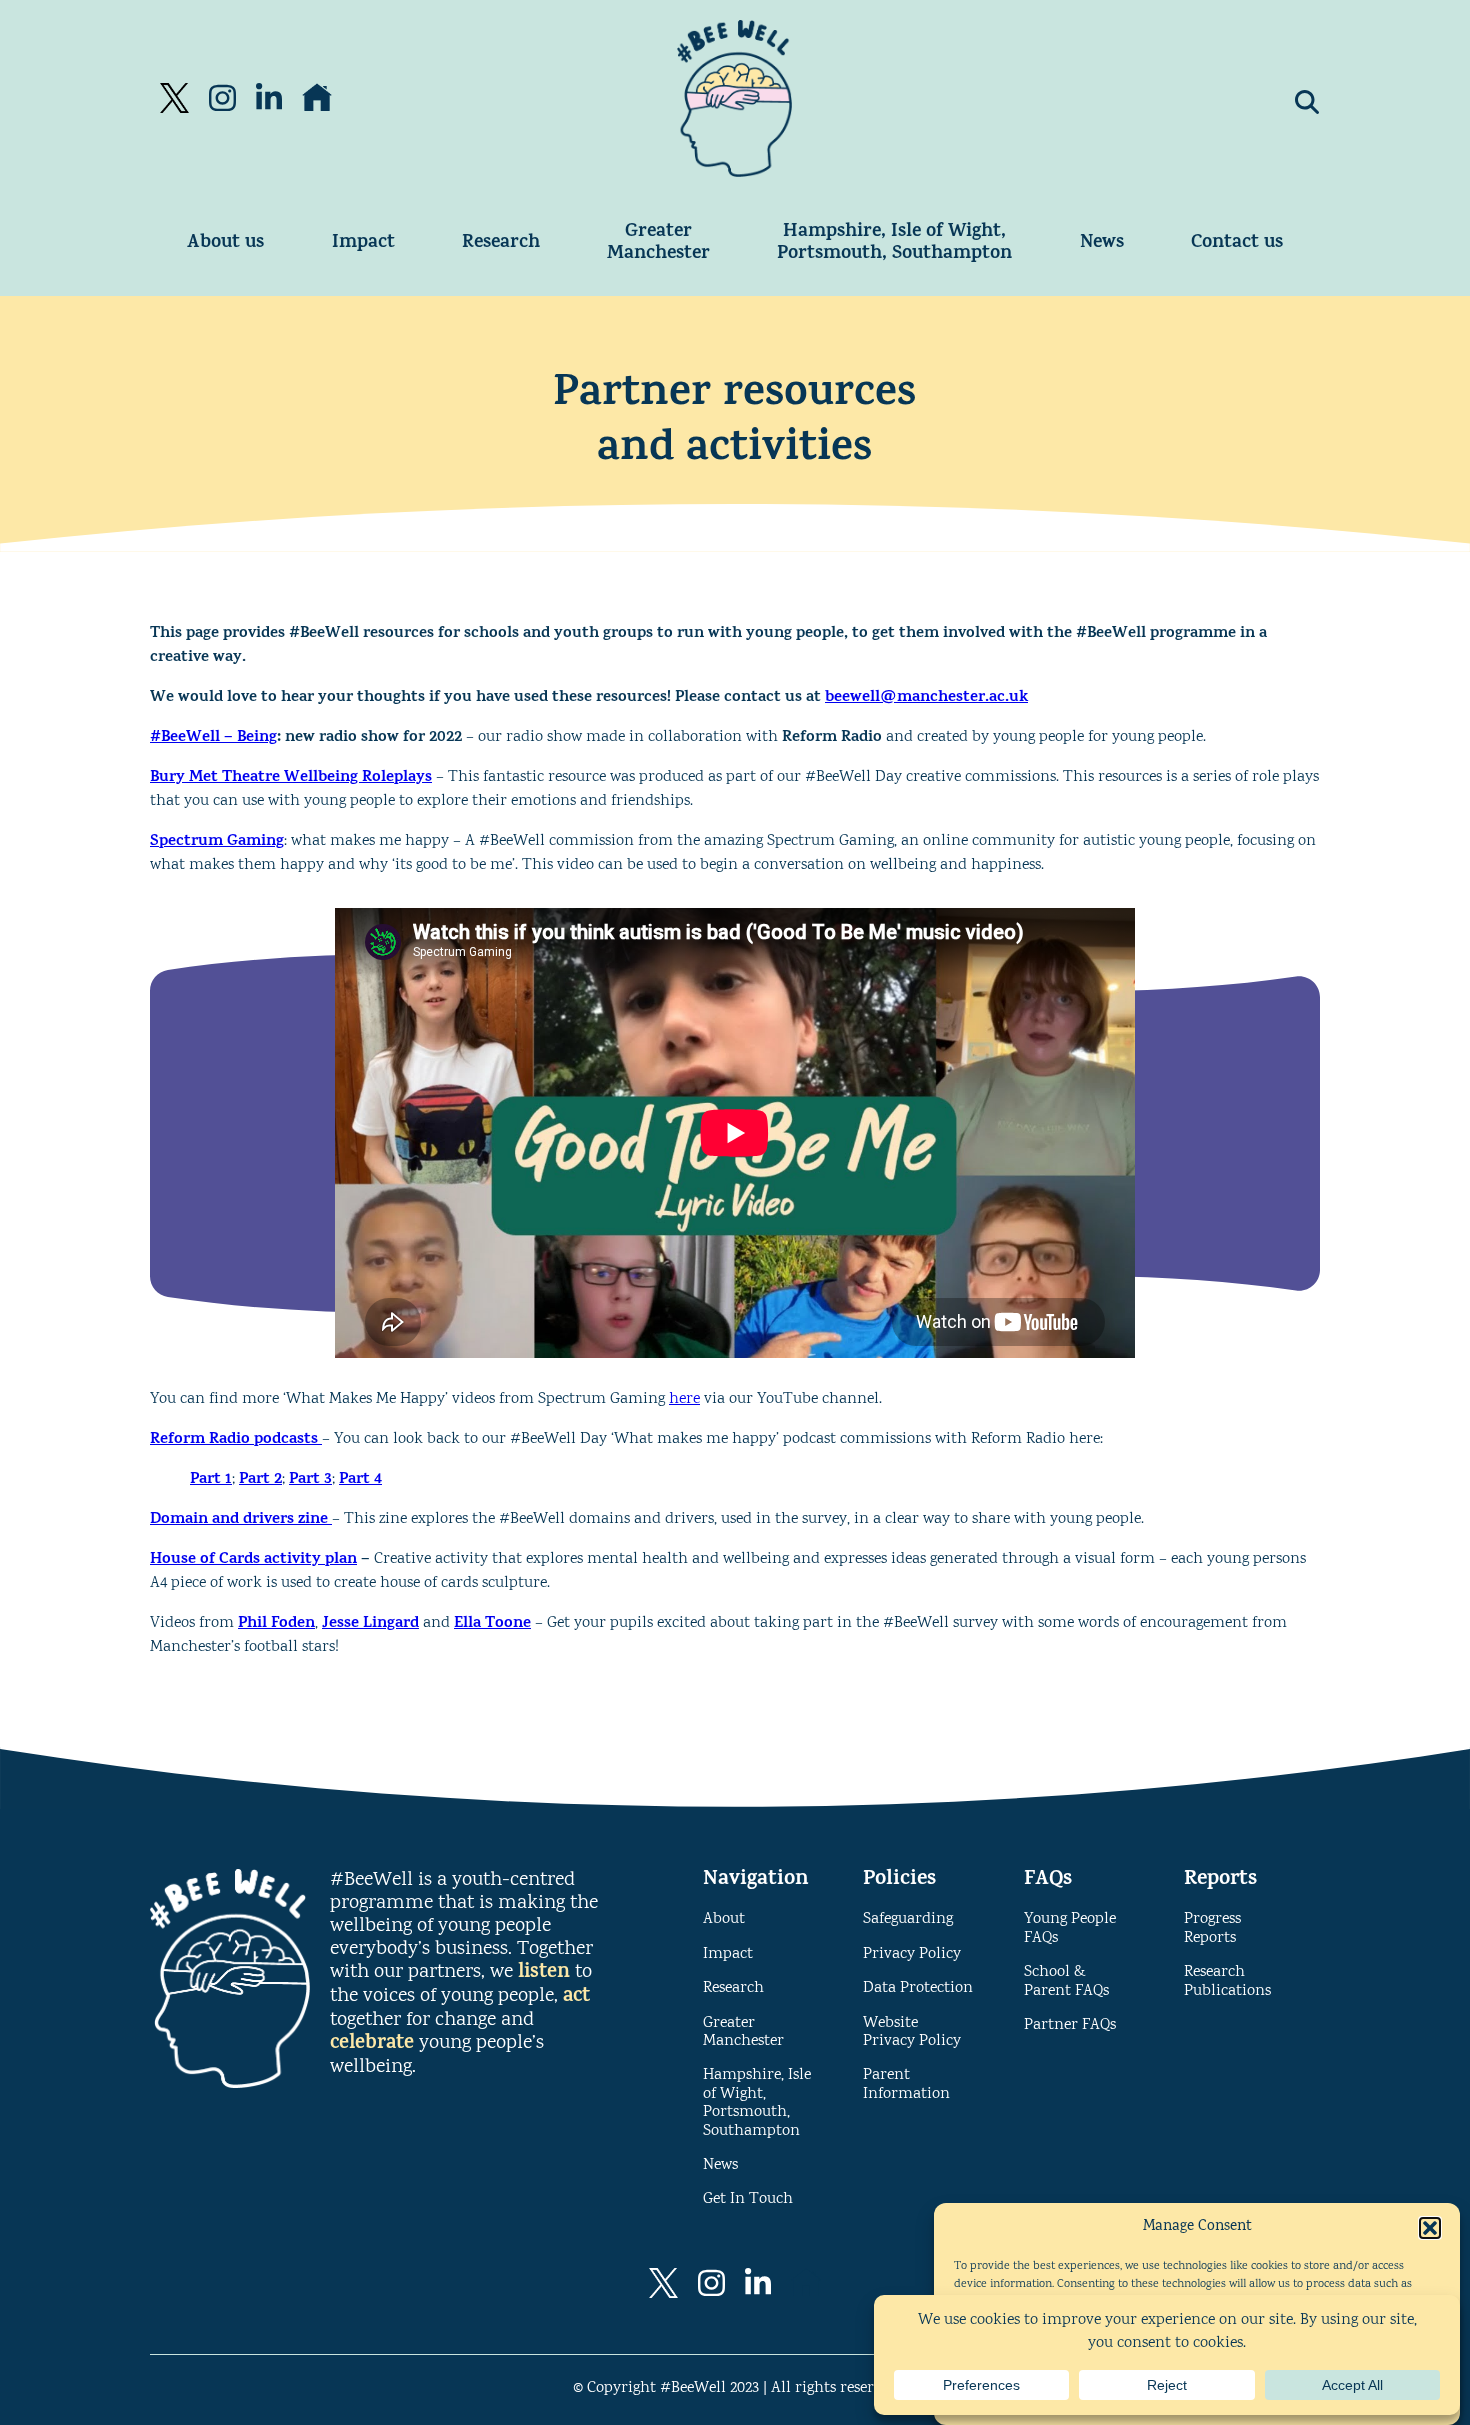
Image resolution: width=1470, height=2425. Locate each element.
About (724, 1919)
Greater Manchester (658, 243)
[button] (1430, 2228)
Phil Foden (276, 1624)
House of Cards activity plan (253, 1560)
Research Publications (1227, 1981)
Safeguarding (908, 1919)
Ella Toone (492, 1624)
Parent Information (906, 2084)
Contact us (1237, 243)
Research (501, 243)
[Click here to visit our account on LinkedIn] (269, 98)
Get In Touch (748, 2199)
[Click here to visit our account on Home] (317, 98)
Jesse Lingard (370, 1624)
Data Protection (918, 1988)
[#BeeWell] (734, 98)
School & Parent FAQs (1066, 1981)
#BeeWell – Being (213, 738)
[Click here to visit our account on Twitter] (174, 98)
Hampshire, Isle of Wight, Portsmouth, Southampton (894, 243)
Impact (363, 243)
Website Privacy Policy (912, 2032)
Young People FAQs (1070, 1928)
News (1102, 243)
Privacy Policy (912, 1954)
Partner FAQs (1070, 2025)
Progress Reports (1212, 1928)
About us (225, 243)
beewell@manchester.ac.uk (926, 698)
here (684, 1399)
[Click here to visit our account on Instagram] (222, 98)
